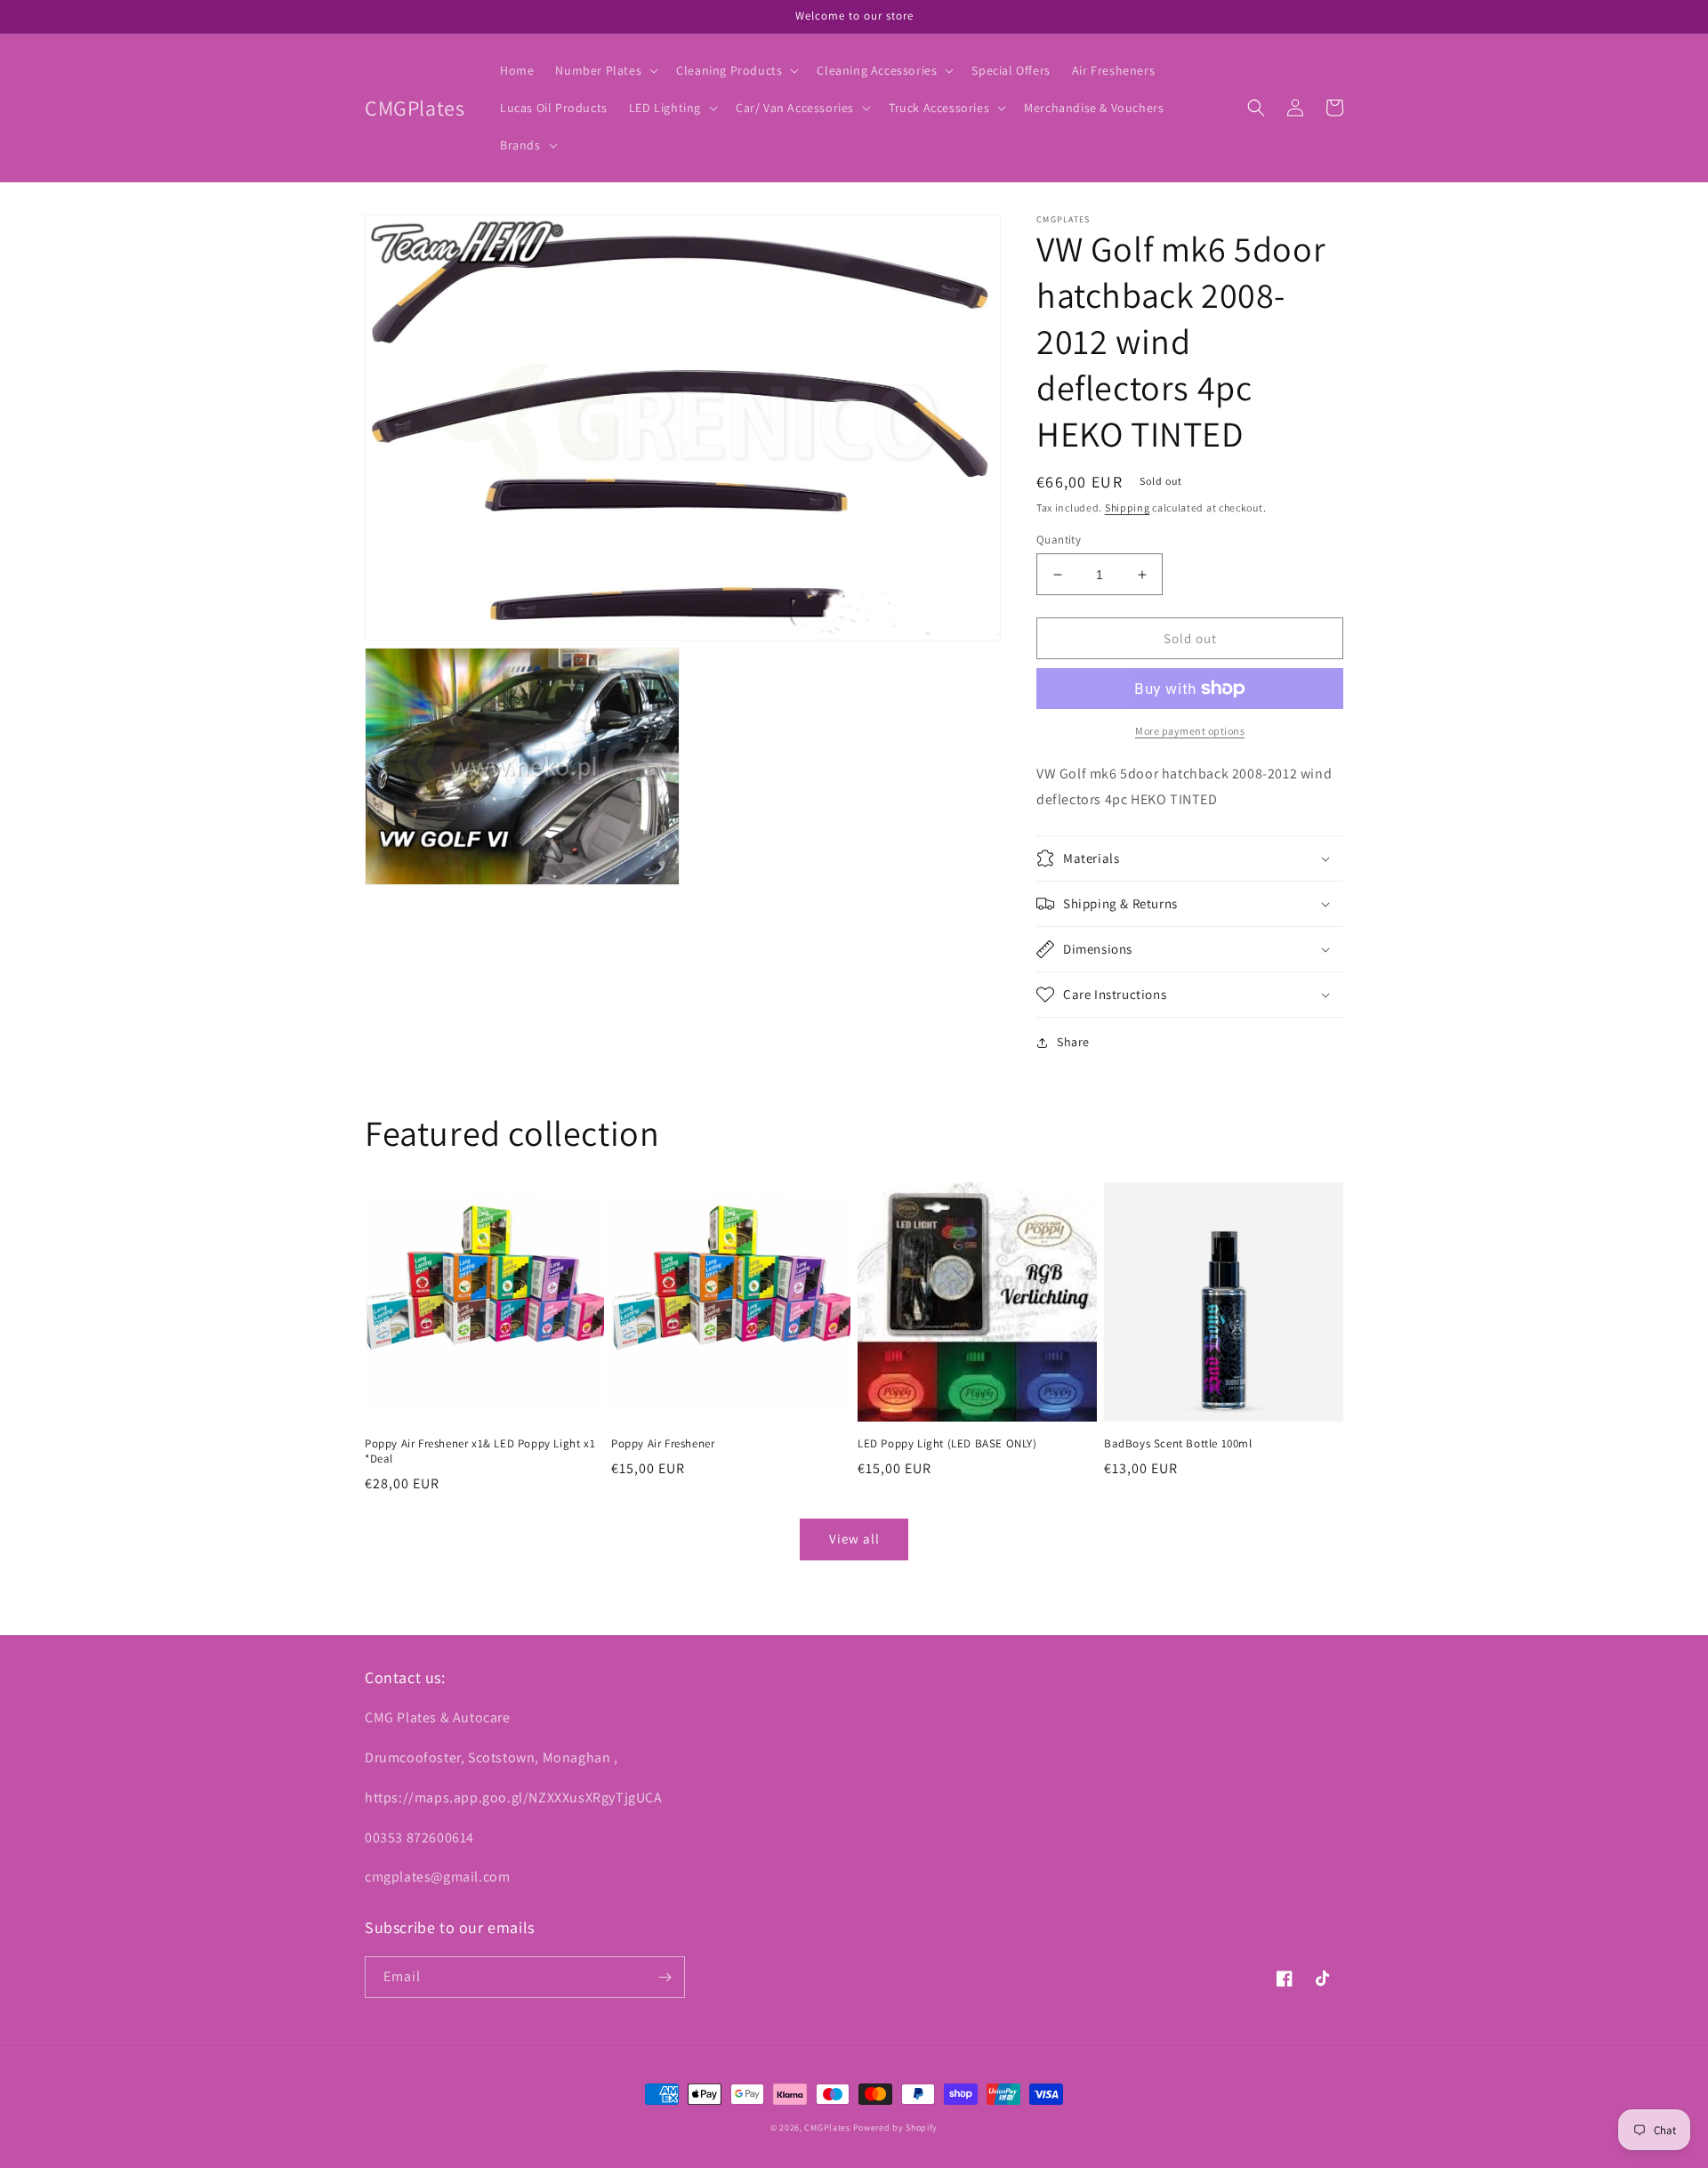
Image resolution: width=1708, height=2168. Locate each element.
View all (854, 1539)
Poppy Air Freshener (663, 1444)
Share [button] (1073, 1042)
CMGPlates (827, 2128)
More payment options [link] (1190, 731)
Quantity (1059, 540)
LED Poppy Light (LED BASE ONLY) (947, 1444)
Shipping (1128, 508)
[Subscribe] (665, 1977)
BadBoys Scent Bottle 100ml (1178, 1444)
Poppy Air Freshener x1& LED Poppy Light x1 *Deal (480, 1451)
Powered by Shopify (896, 2128)
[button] (605, 70)
